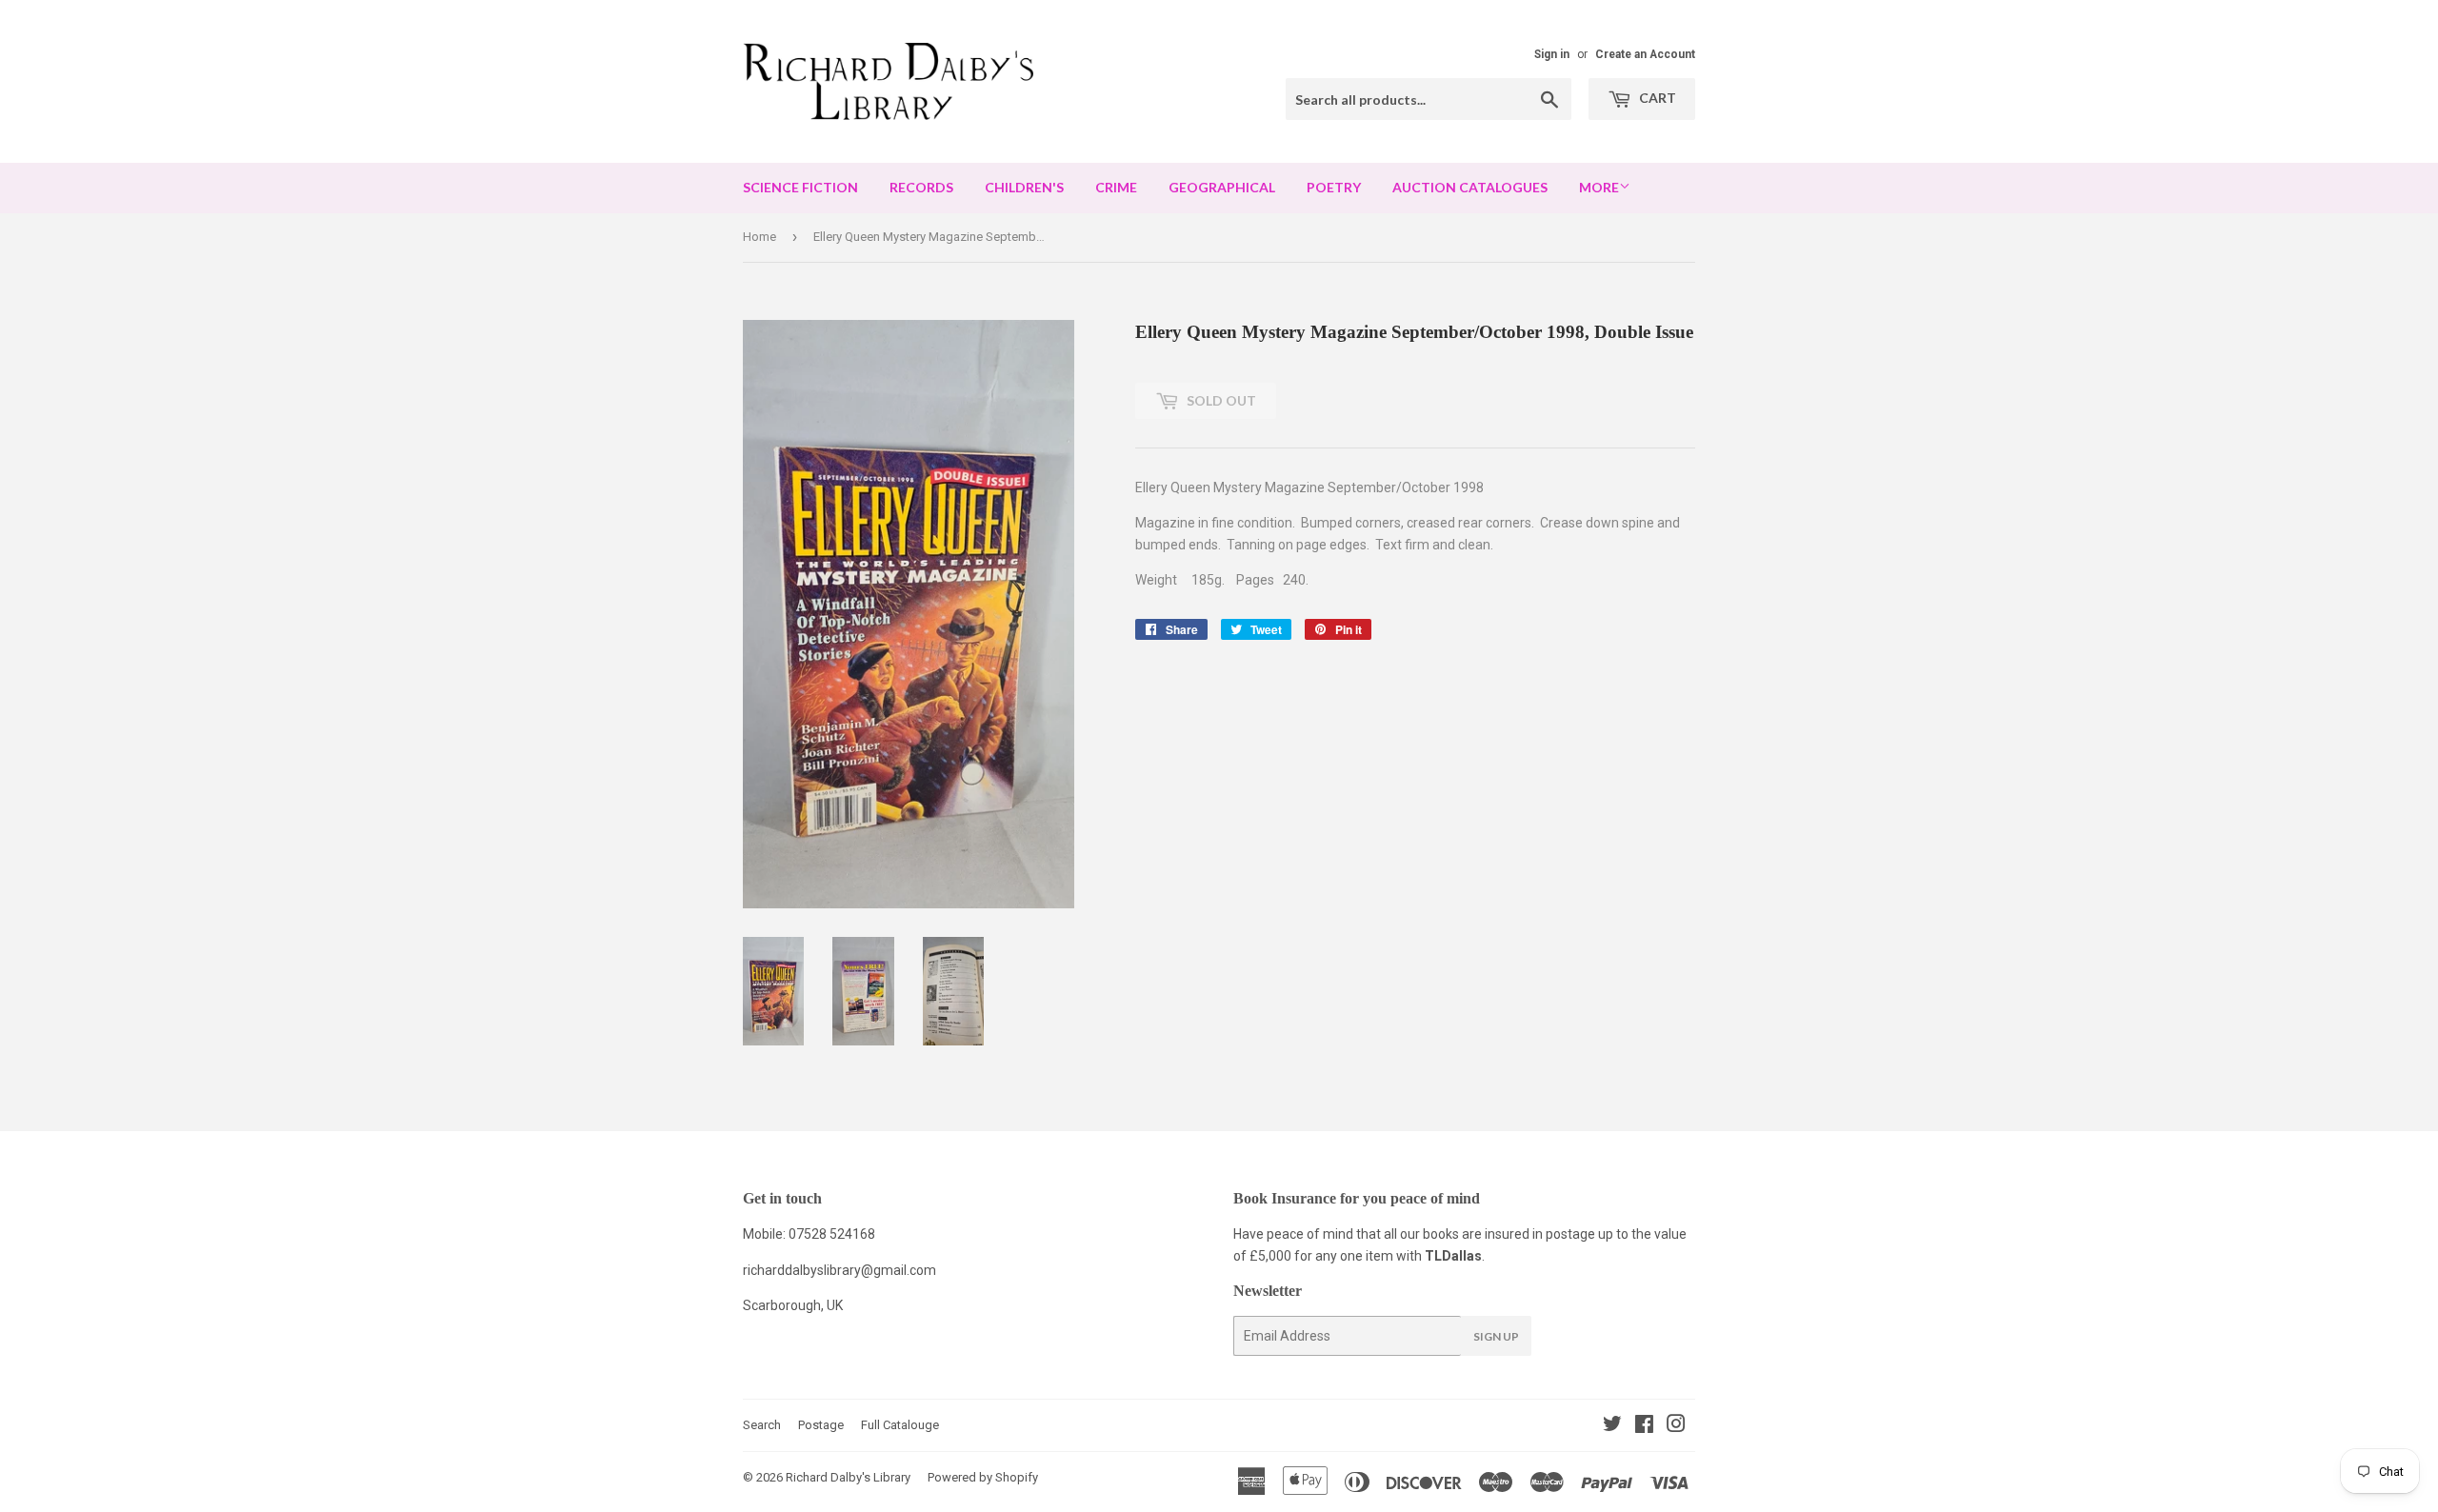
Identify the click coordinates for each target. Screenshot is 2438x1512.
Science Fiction (800, 187)
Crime (1116, 187)
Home (759, 237)
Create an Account (1645, 54)
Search (762, 1425)
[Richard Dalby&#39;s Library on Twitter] (1612, 1426)
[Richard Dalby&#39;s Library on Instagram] (1676, 1426)
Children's (1024, 187)
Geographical (1222, 187)
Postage (821, 1425)
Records (921, 187)
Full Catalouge (900, 1425)
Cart (1656, 98)
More (1599, 187)
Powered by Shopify (983, 1477)
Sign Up (1496, 1336)
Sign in (1552, 54)
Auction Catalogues (1470, 187)
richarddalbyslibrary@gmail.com (839, 1270)
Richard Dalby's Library (848, 1477)
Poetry (1334, 187)
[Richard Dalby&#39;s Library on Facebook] (1644, 1426)
